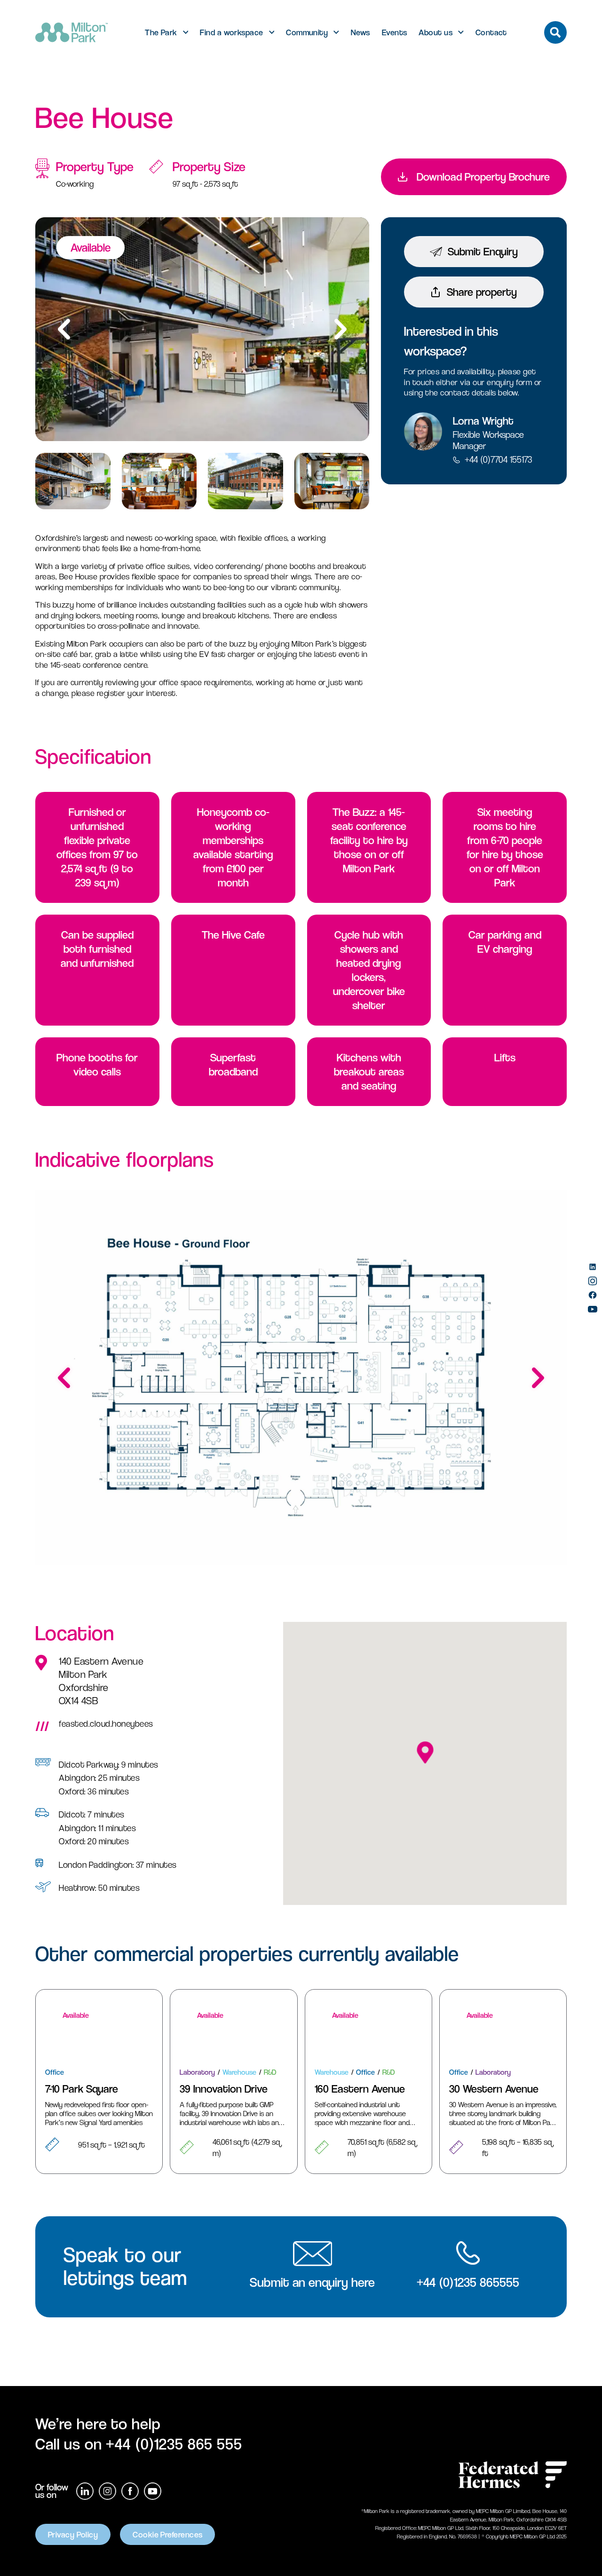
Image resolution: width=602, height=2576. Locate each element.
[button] (341, 329)
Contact (491, 32)
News (360, 32)
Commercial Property (208, 81)
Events (395, 32)
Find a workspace (231, 32)
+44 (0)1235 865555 (468, 2282)
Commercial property (125, 81)
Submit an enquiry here (312, 2282)
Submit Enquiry (483, 252)
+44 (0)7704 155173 (498, 460)
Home (64, 81)
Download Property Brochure (483, 177)
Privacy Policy (73, 2534)
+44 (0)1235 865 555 (174, 2444)
